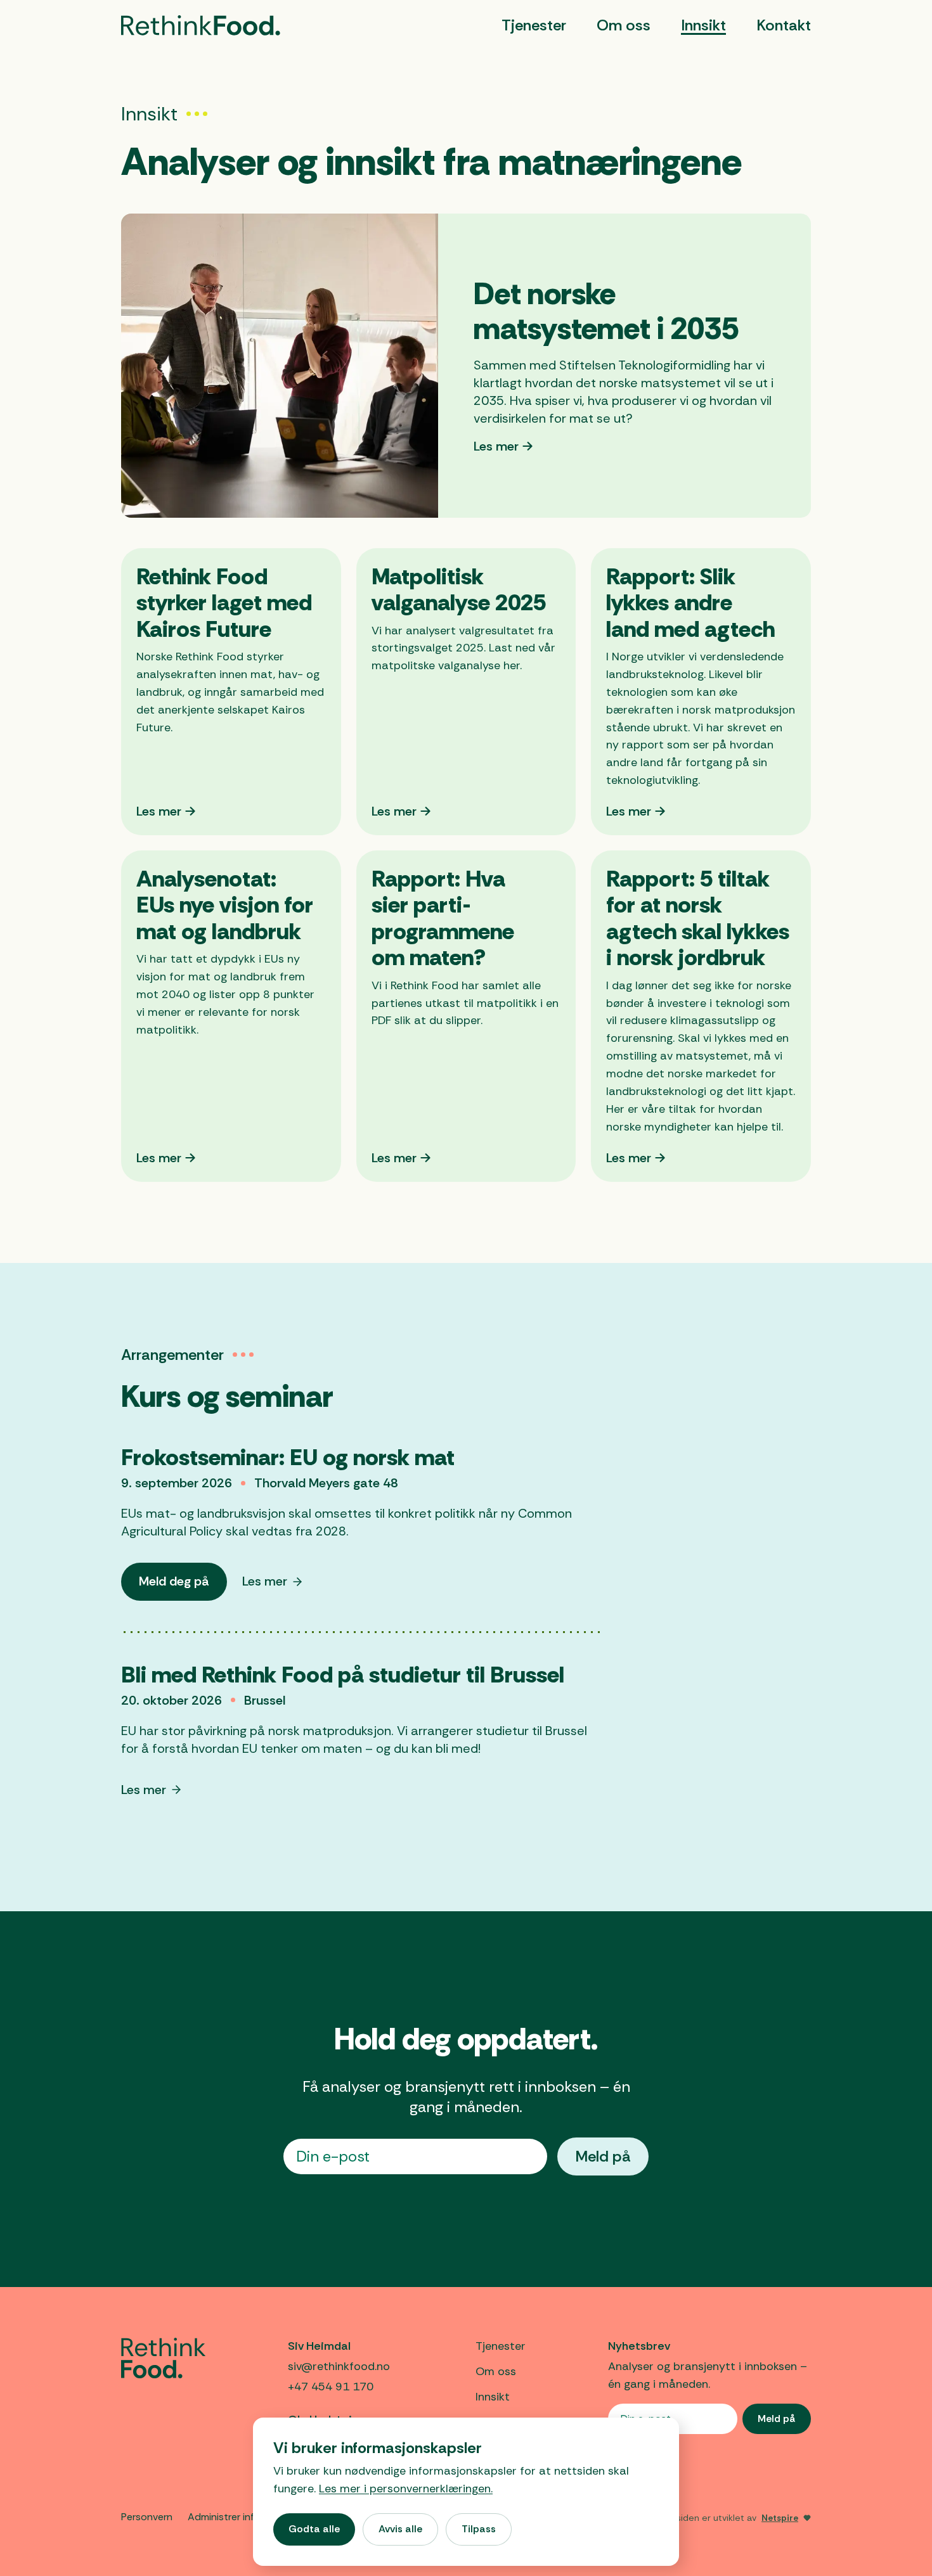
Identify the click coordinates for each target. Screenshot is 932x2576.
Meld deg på (183, 1586)
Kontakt (784, 25)
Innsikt (703, 25)
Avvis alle (400, 2529)
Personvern (147, 2517)
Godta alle (314, 2529)
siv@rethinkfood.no (339, 2366)
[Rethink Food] (201, 25)
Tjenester (534, 25)
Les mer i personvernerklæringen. (406, 2489)
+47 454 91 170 (331, 2387)
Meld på (603, 2156)
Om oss (624, 25)
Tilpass (479, 2529)
